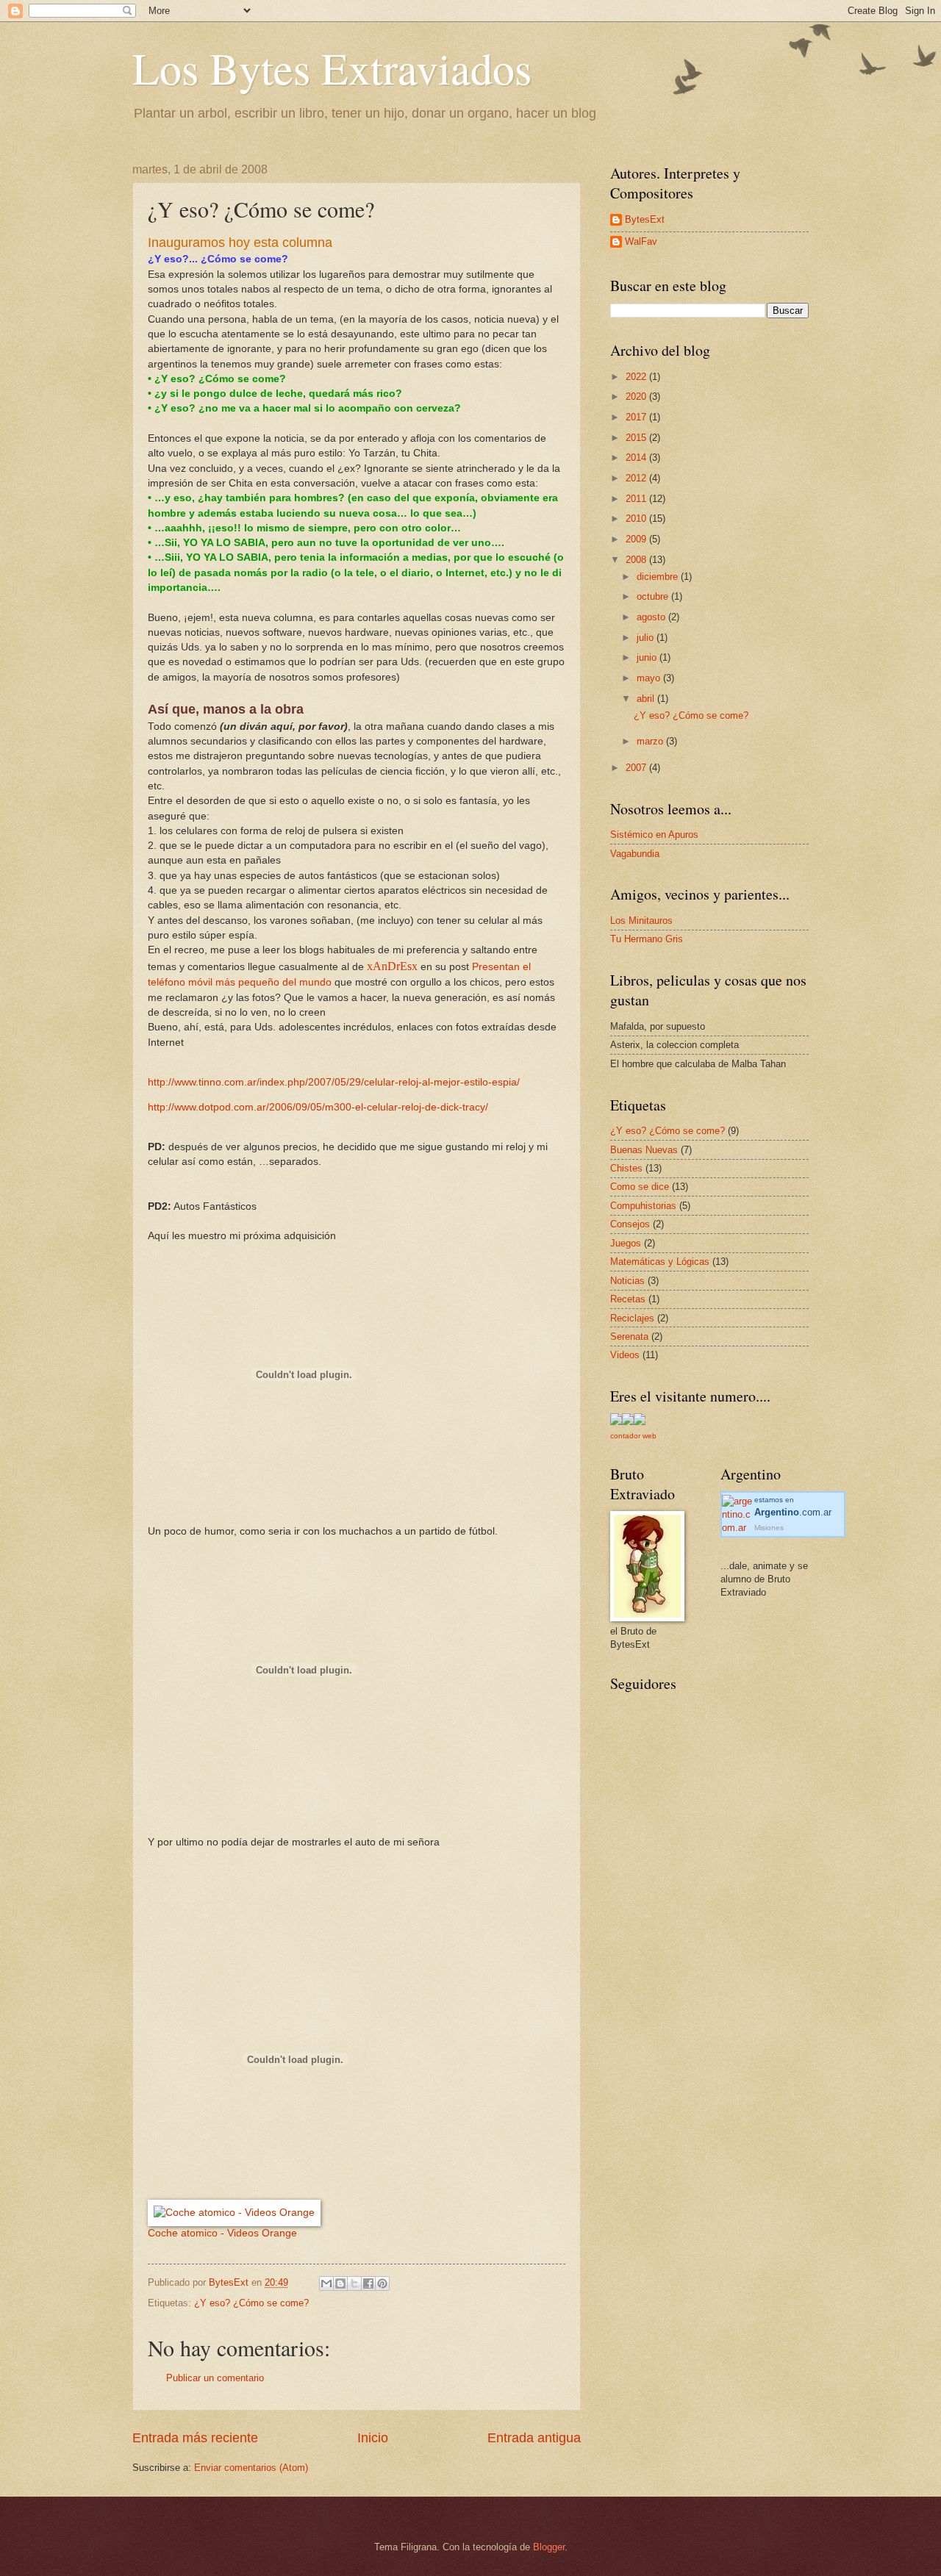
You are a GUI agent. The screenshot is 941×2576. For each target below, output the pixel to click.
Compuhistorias (643, 1206)
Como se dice (640, 1187)
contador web (633, 1436)
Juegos (626, 1243)
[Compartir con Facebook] (368, 2283)
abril (647, 699)
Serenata (629, 1337)
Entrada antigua (534, 2438)
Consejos (630, 1224)
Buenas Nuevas (644, 1150)
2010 (637, 519)
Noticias (627, 1281)
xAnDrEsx (392, 966)
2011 (637, 499)
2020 (637, 397)
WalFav (641, 241)
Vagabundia (635, 854)
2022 (637, 377)
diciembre (659, 577)
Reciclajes (632, 1318)
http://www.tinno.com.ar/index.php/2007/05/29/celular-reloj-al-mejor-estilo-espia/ (334, 1082)
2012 (637, 478)
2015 (637, 438)
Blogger (549, 2547)
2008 (637, 560)
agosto (652, 617)
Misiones (769, 1528)
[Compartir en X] (354, 2283)
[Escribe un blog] (340, 2283)
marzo (651, 741)
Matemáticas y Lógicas (660, 1262)
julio (647, 638)
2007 (637, 768)
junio (648, 657)
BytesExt (645, 219)
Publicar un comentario (215, 2378)
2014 (637, 458)
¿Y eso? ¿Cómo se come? (251, 2303)
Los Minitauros (641, 921)
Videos (625, 1355)
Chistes (626, 1168)
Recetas (628, 1299)
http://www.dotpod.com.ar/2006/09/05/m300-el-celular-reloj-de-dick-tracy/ (318, 1107)
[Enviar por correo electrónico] (326, 2283)
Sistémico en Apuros (654, 835)
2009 (637, 539)
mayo (650, 678)
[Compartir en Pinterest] (382, 2283)
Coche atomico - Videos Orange (222, 2233)
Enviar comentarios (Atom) (251, 2468)
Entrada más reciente (195, 2438)
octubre (654, 596)
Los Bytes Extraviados (332, 68)
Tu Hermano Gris (647, 939)
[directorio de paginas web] (640, 1422)
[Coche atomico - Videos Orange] (234, 2213)
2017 (637, 417)
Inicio (373, 2438)
